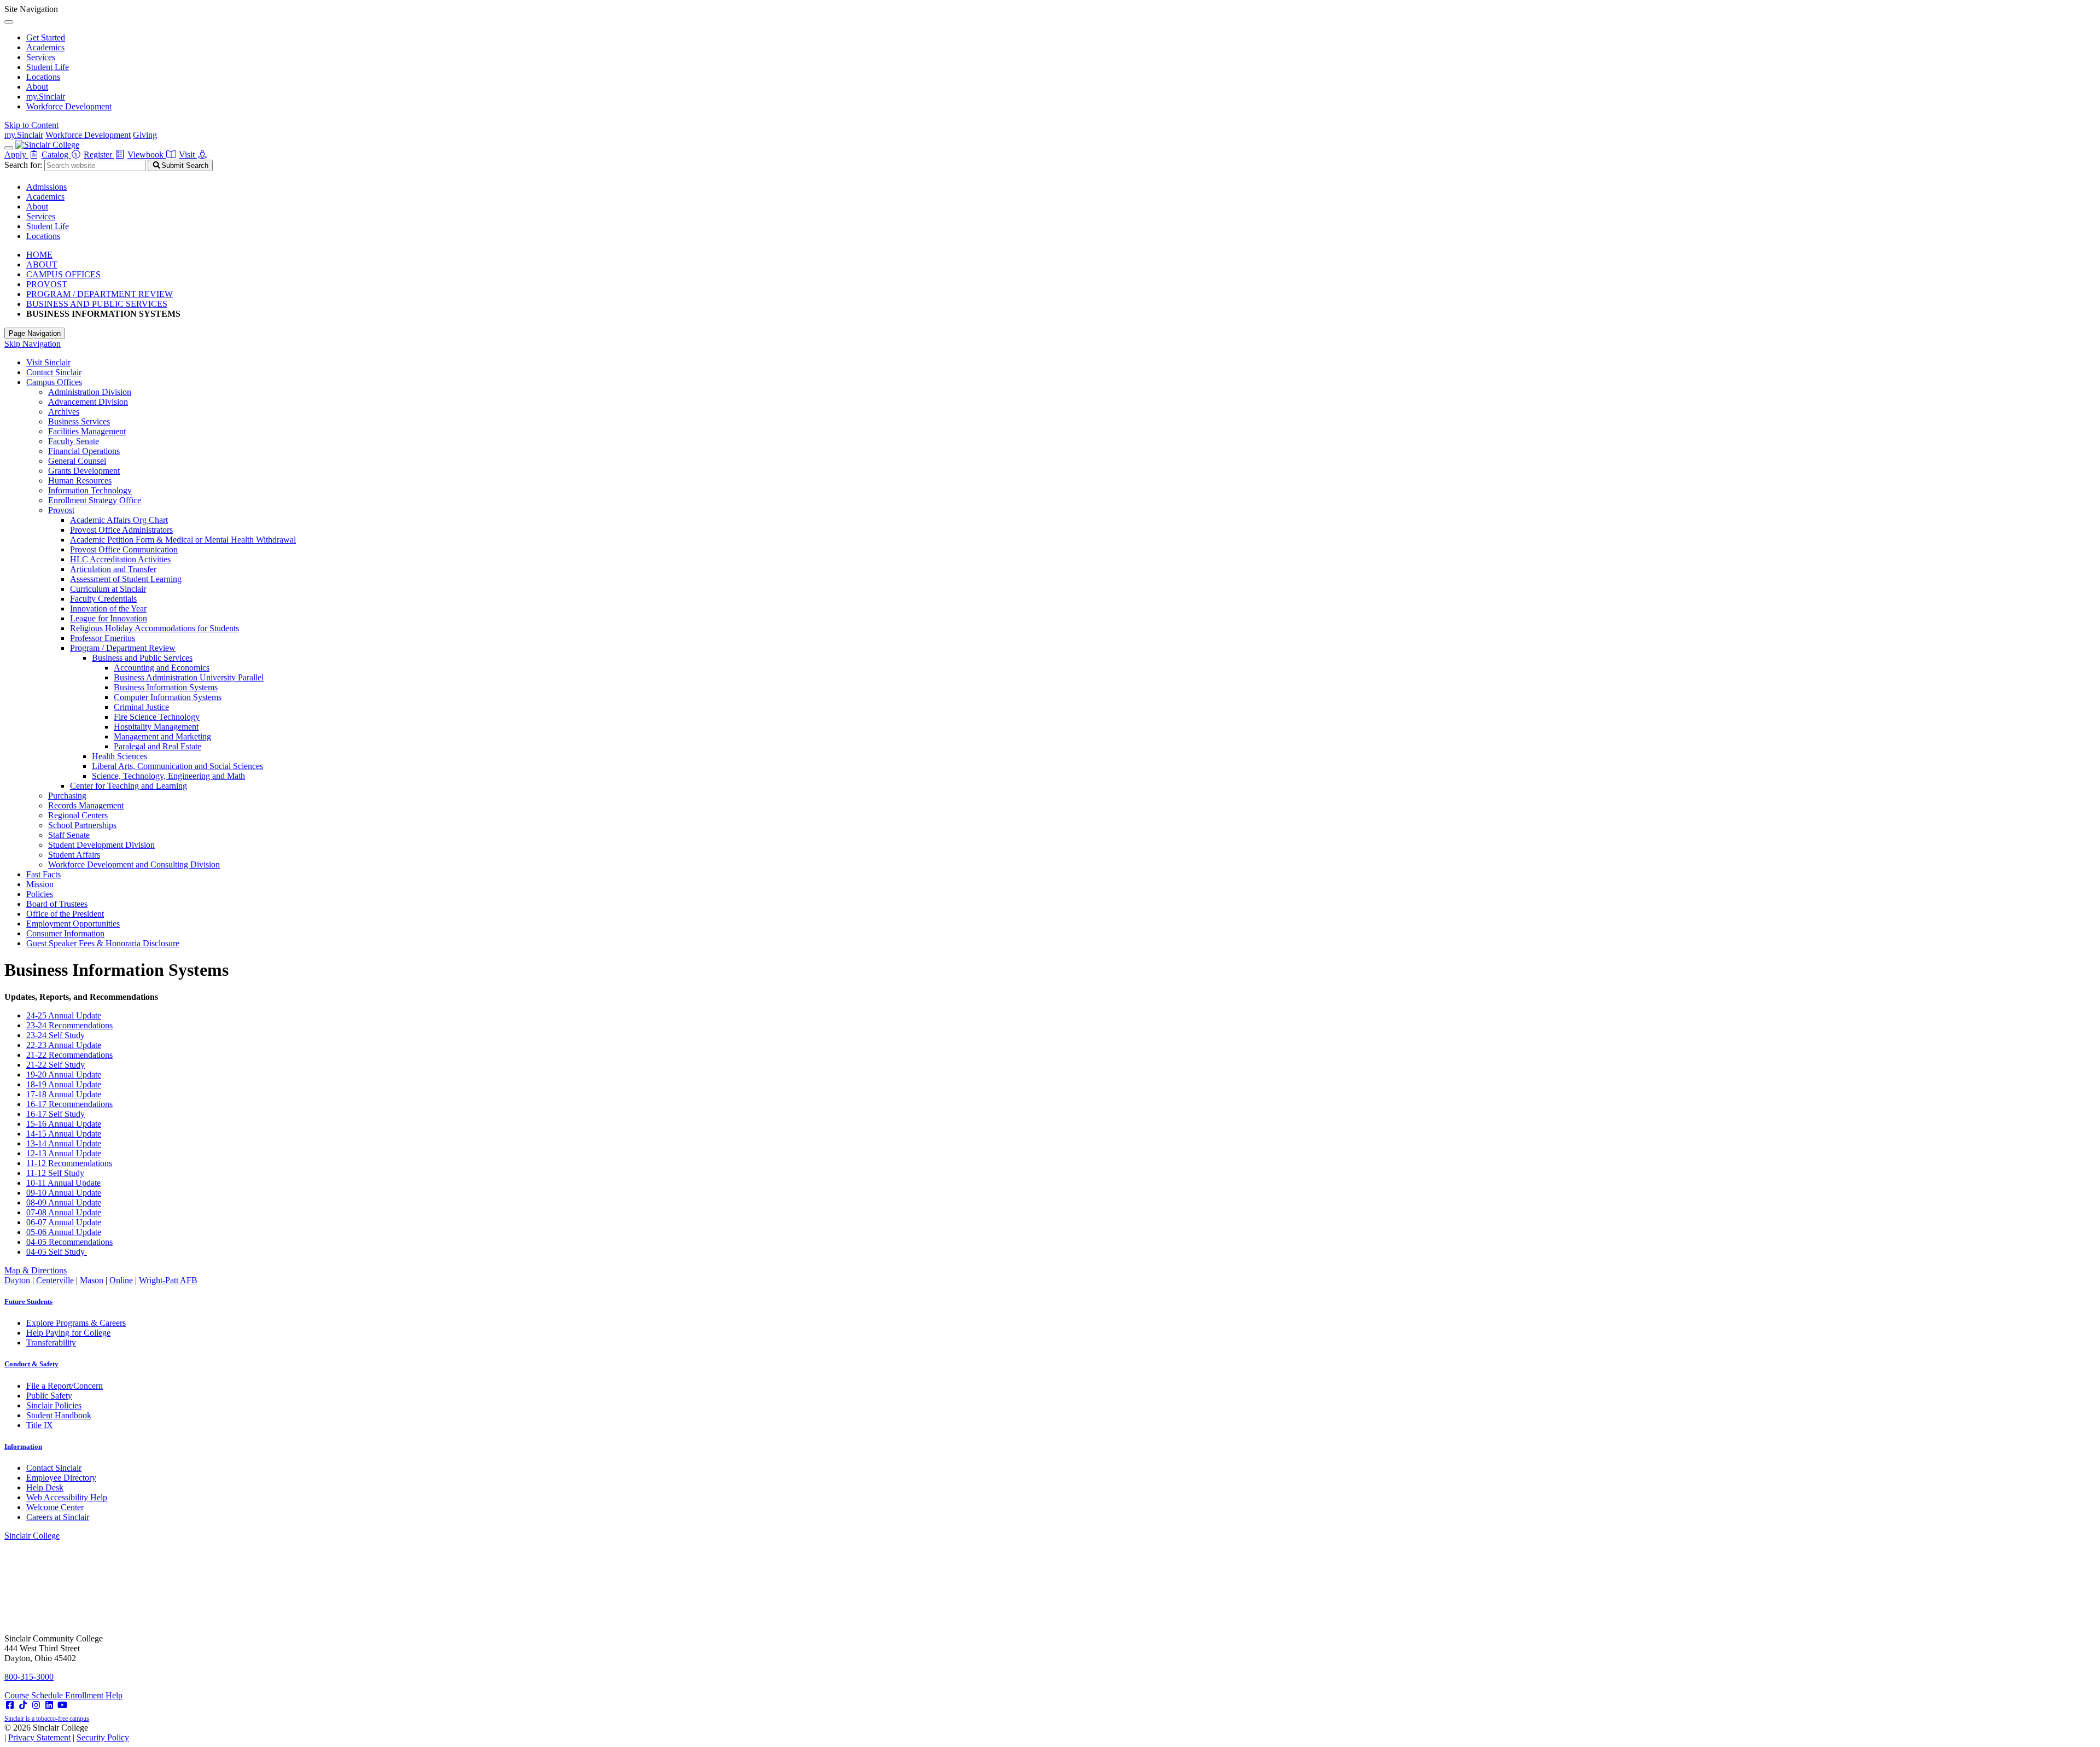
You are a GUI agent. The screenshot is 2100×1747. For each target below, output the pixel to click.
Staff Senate (69, 835)
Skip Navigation (33, 344)
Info (23, 1446)
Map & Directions (36, 1270)
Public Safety (49, 1396)
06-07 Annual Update (64, 1222)
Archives (64, 412)
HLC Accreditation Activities (120, 559)
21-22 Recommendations (69, 1055)
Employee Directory (61, 1478)
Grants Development (84, 471)
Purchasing (67, 796)
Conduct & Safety (31, 1364)
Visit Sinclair (48, 362)
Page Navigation (35, 333)
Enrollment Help (94, 1695)
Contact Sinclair (54, 372)
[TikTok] (23, 1705)
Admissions (46, 187)
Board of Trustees (57, 904)
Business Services (79, 421)
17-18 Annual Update (64, 1094)
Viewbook (147, 155)
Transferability (51, 1343)
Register (99, 155)
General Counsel (77, 461)
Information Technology (90, 490)
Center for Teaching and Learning (129, 786)
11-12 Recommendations (69, 1163)
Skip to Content (31, 125)
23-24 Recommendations (69, 1025)
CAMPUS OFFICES (63, 274)
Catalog (56, 155)
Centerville (55, 1280)
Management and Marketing (162, 736)
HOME (39, 255)
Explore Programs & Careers (76, 1323)
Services (41, 57)
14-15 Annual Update (64, 1134)
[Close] (9, 22)
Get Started (46, 37)
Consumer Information (65, 933)
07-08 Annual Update (64, 1212)
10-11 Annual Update (63, 1183)
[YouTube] (62, 1705)
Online (121, 1280)
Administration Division (90, 392)
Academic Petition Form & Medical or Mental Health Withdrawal (183, 540)
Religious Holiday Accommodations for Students (154, 628)
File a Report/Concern (65, 1386)
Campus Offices (54, 382)
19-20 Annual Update (64, 1075)
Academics (45, 47)
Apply (16, 155)
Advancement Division (88, 402)
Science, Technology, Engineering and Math (168, 776)
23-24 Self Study (56, 1035)
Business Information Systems (166, 687)
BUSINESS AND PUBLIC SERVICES (97, 304)
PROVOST (47, 284)
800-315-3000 (29, 1677)
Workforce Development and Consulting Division (134, 864)
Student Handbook (59, 1415)
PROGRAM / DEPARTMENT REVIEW (100, 294)
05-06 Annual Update (64, 1232)
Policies (40, 894)
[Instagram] (36, 1705)
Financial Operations (84, 451)
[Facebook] (10, 1705)
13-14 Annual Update (64, 1143)
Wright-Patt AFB (168, 1280)
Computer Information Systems (168, 697)
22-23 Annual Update (64, 1045)
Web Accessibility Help (67, 1497)
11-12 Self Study (55, 1173)
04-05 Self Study (56, 1252)
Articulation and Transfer (113, 569)
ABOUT (42, 264)
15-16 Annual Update (64, 1124)
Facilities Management (87, 431)
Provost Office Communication (124, 549)
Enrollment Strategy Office (95, 500)
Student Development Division (101, 845)
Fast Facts (43, 874)
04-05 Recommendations (69, 1242)
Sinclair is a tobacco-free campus (47, 1719)
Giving (145, 135)
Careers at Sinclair (58, 1517)
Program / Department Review (123, 648)
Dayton (17, 1280)
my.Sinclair (46, 97)
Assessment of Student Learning (126, 579)
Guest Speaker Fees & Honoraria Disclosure (103, 943)
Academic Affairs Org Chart (119, 520)
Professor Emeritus (103, 638)
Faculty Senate (74, 441)
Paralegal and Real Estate (157, 746)
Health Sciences (119, 756)
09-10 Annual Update (64, 1193)
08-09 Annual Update (64, 1202)
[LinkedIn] (49, 1705)
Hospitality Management (156, 727)
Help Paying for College (68, 1333)
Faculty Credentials (103, 599)
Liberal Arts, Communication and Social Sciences (177, 766)
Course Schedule (35, 1695)
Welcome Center (55, 1507)
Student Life (48, 67)
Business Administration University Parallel (189, 677)
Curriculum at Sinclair (108, 589)
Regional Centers (78, 815)
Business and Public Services (142, 658)
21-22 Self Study (56, 1065)
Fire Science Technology (157, 717)
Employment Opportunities (73, 924)
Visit (188, 155)
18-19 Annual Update (64, 1084)
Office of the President (65, 914)
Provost (61, 510)
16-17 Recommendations (69, 1104)
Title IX (40, 1425)
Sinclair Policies (54, 1405)
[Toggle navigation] (9, 148)
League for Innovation (109, 618)
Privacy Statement (39, 1737)
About (37, 87)
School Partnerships (82, 825)
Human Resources (80, 481)
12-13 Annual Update (64, 1153)
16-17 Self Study (56, 1114)
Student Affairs (74, 855)
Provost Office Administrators (121, 530)
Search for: (23, 165)
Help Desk (45, 1487)
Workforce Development (69, 106)
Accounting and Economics (162, 668)
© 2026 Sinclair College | (67, 1733)
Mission (40, 884)
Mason (92, 1280)
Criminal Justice (141, 707)
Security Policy (103, 1737)
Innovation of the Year (108, 608)
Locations (43, 77)
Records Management (86, 805)
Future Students (28, 1301)
